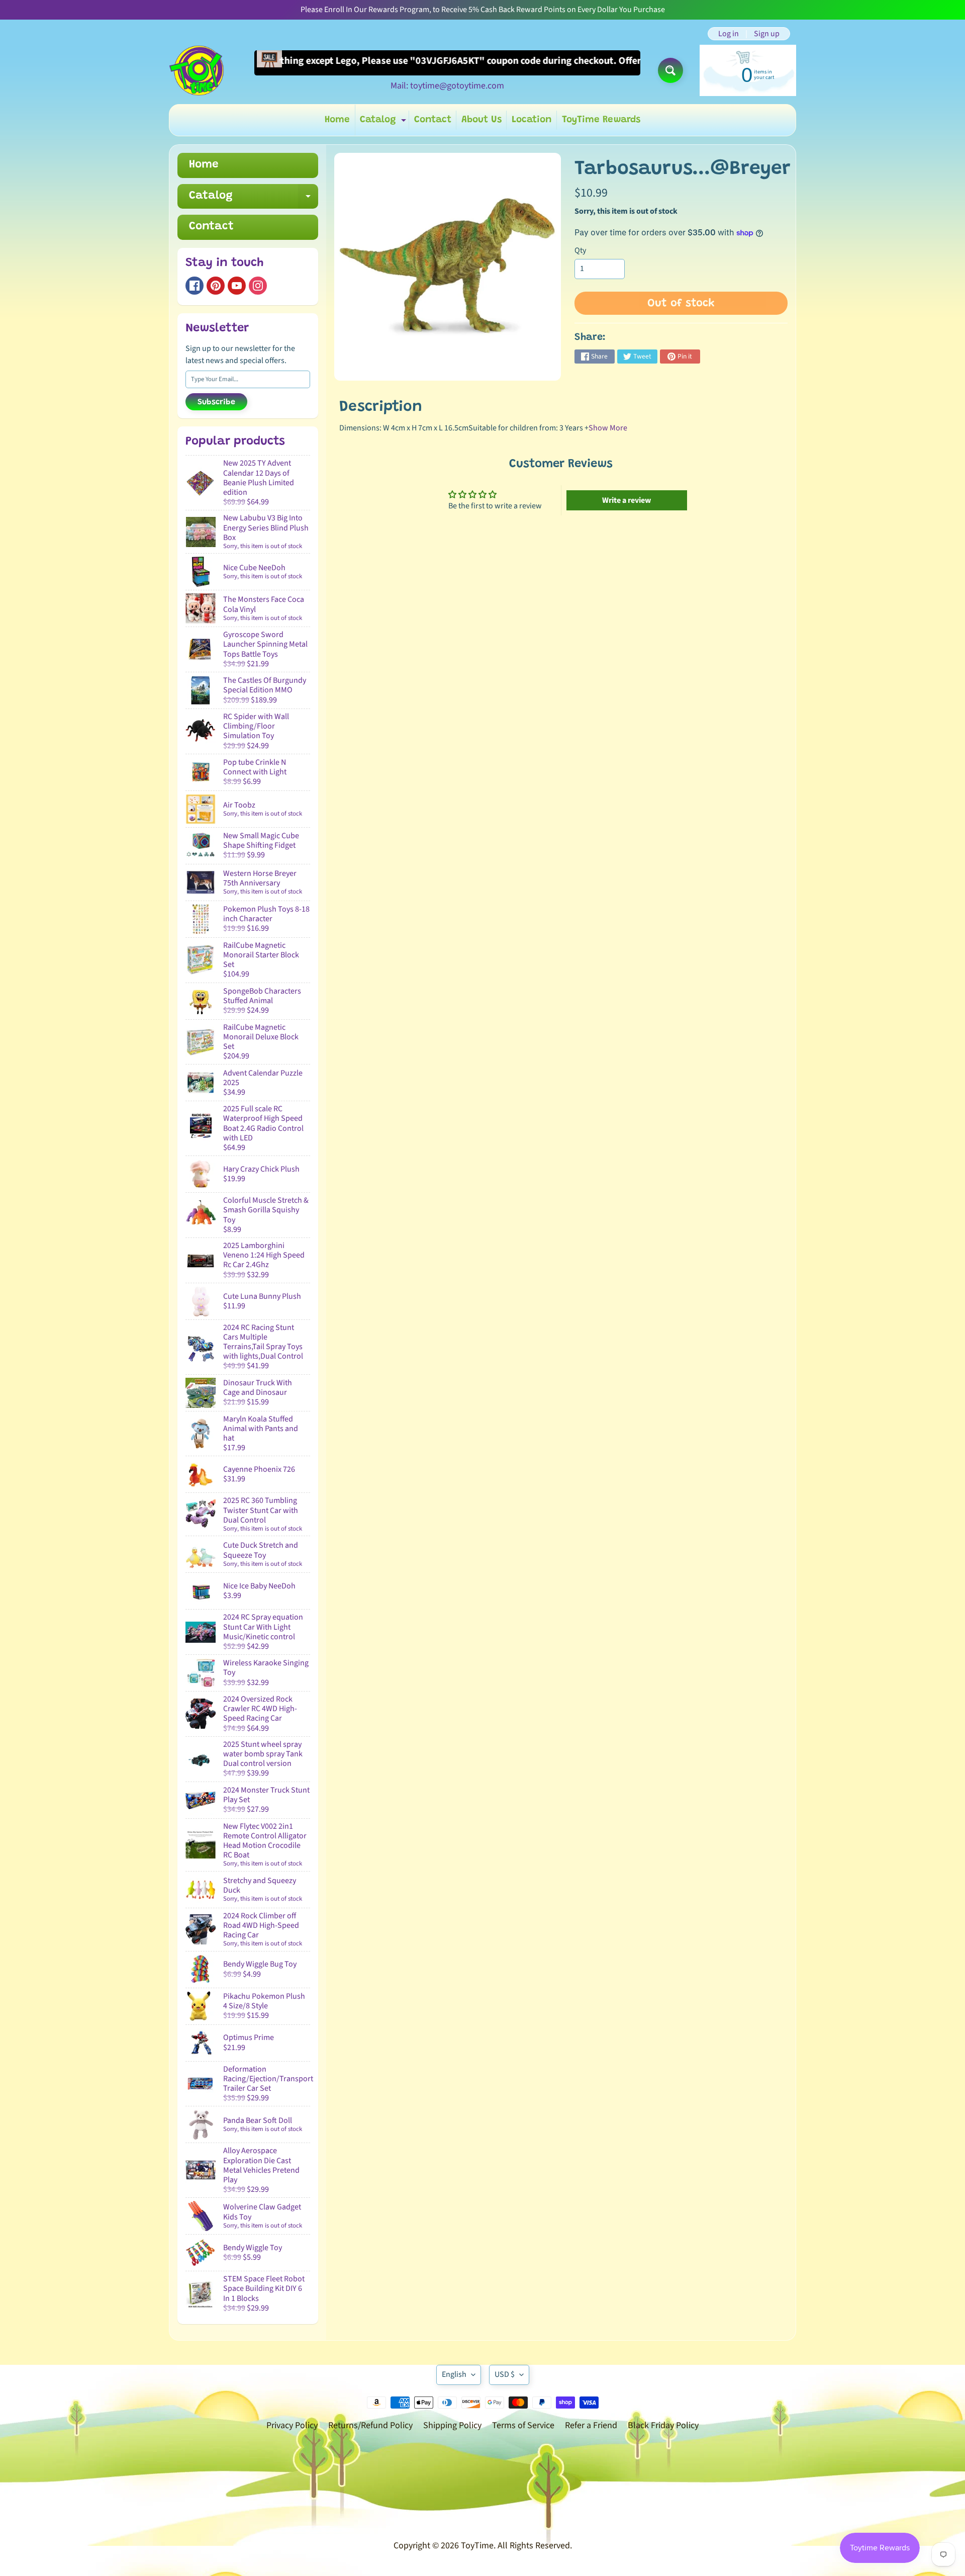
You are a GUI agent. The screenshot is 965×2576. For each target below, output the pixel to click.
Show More (608, 428)
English (454, 2374)
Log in (729, 34)
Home (337, 120)
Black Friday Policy (663, 2425)
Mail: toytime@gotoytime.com (447, 86)
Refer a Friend (591, 2425)
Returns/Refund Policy (370, 2425)
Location (532, 120)
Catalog (384, 122)
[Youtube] (237, 286)
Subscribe (216, 402)
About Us (481, 120)
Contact (433, 120)
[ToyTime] (197, 70)
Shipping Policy (452, 2425)
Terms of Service (523, 2425)
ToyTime (477, 2546)
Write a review (626, 500)
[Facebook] (195, 286)
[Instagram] (258, 286)
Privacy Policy (292, 2425)
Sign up (767, 34)
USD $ (505, 2374)
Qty (580, 250)
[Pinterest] (216, 286)
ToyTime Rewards (601, 120)
